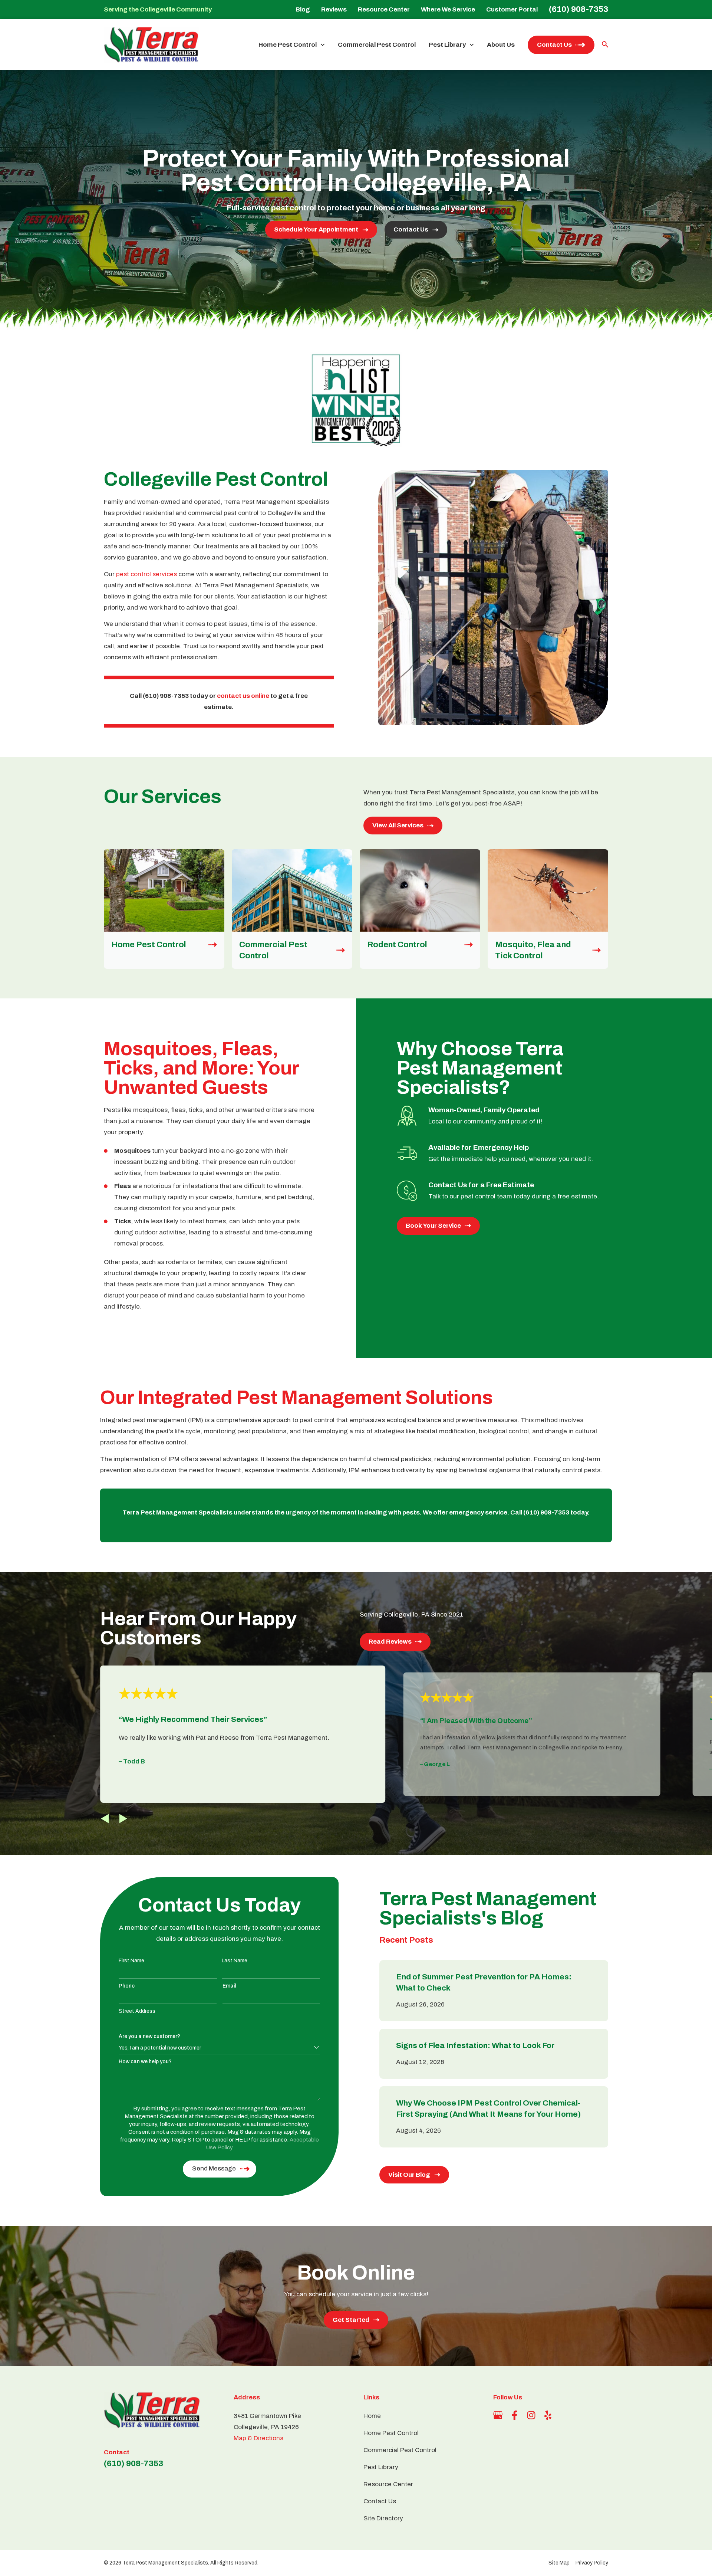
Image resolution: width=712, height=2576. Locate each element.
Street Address (137, 2011)
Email (229, 1986)
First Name (131, 1961)
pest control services (146, 574)
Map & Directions (258, 2438)
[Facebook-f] (515, 2415)
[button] (105, 1819)
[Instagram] (531, 2415)
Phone (127, 1986)
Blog (303, 9)
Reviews (334, 9)
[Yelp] (548, 2415)
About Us (501, 45)
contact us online (243, 696)
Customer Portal (512, 9)
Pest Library (447, 45)
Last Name (235, 1961)
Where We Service (448, 9)
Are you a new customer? (149, 2036)
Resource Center (384, 9)
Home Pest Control (288, 45)
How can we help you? (145, 2062)
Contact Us (554, 45)
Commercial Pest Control (377, 45)
